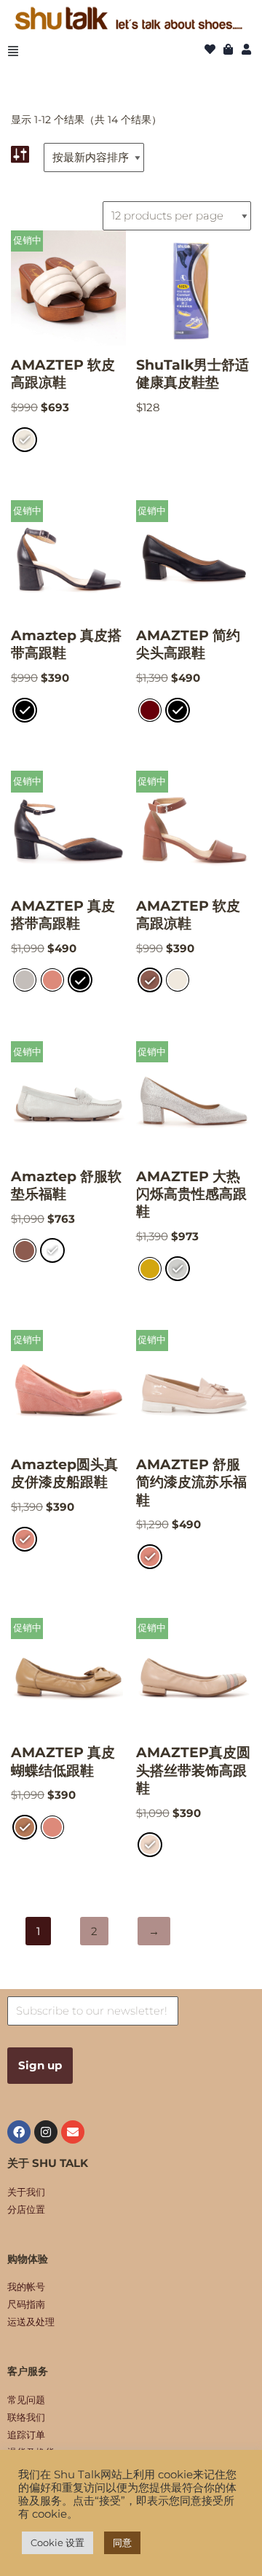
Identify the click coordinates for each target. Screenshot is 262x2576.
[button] (13, 51)
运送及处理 (31, 2322)
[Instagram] (46, 2132)
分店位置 (26, 2209)
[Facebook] (19, 2132)
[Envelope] (73, 2132)
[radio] (25, 440)
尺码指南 (26, 2304)
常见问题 (26, 2400)
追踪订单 (26, 2435)
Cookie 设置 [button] (57, 2542)
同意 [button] (122, 2542)
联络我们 (26, 2417)
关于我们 (26, 2192)
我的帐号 (26, 2287)
